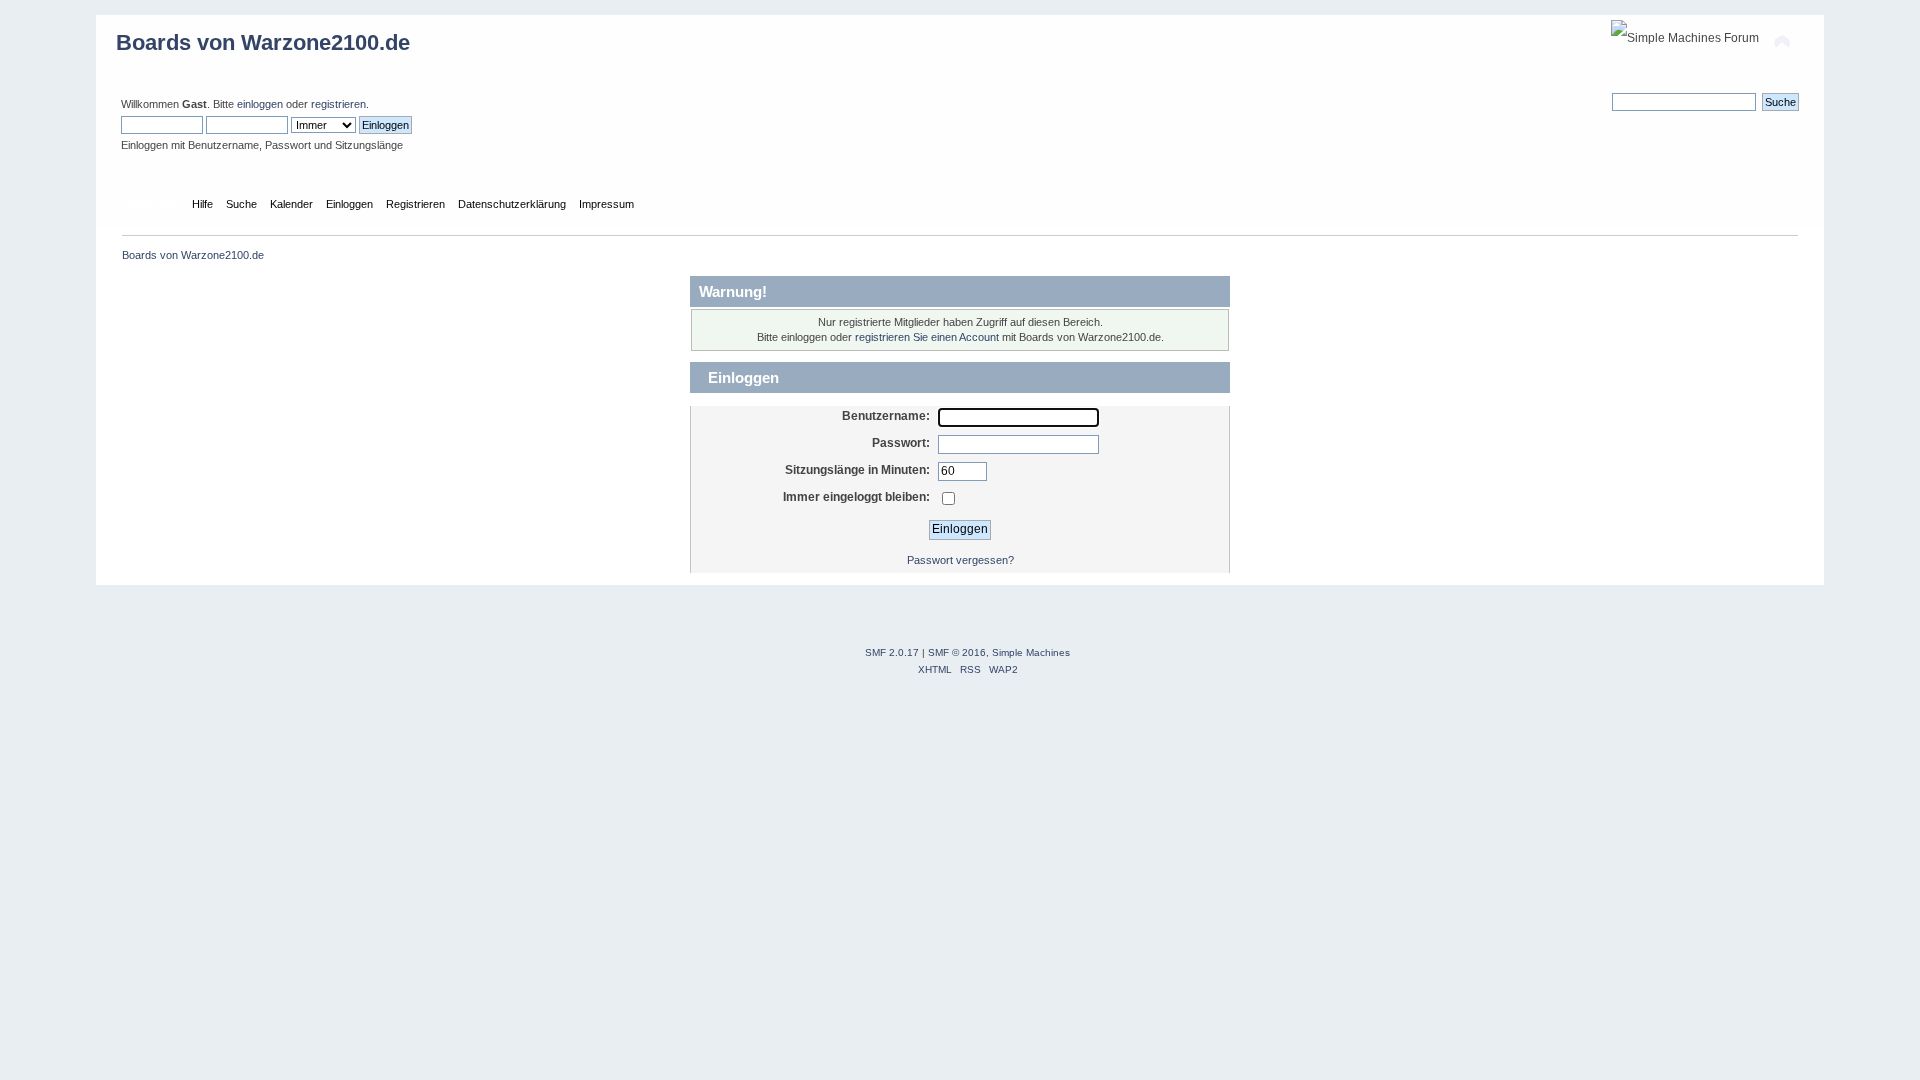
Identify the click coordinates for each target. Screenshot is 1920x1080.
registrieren (338, 104)
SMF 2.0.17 (892, 652)
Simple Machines (1031, 652)
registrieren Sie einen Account (927, 337)
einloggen (260, 104)
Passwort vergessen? (960, 560)
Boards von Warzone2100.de (263, 42)
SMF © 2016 (957, 652)
